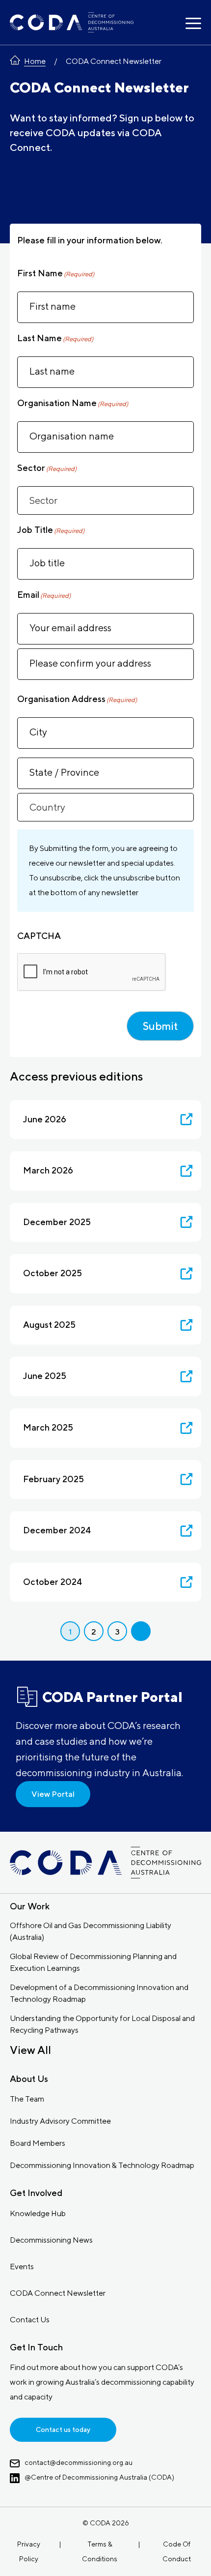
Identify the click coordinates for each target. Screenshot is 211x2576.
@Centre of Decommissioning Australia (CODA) (99, 2477)
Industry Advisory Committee (60, 2121)
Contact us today (63, 2430)
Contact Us (30, 2320)
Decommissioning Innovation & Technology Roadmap (102, 2165)
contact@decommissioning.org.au (79, 2462)
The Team (27, 2099)
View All (30, 2050)
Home (35, 61)
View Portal (53, 1794)
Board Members (38, 2143)
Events (22, 2267)
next (141, 1631)
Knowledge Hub (38, 2213)
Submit (160, 1026)
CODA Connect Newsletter (58, 2293)
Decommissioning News (51, 2240)
